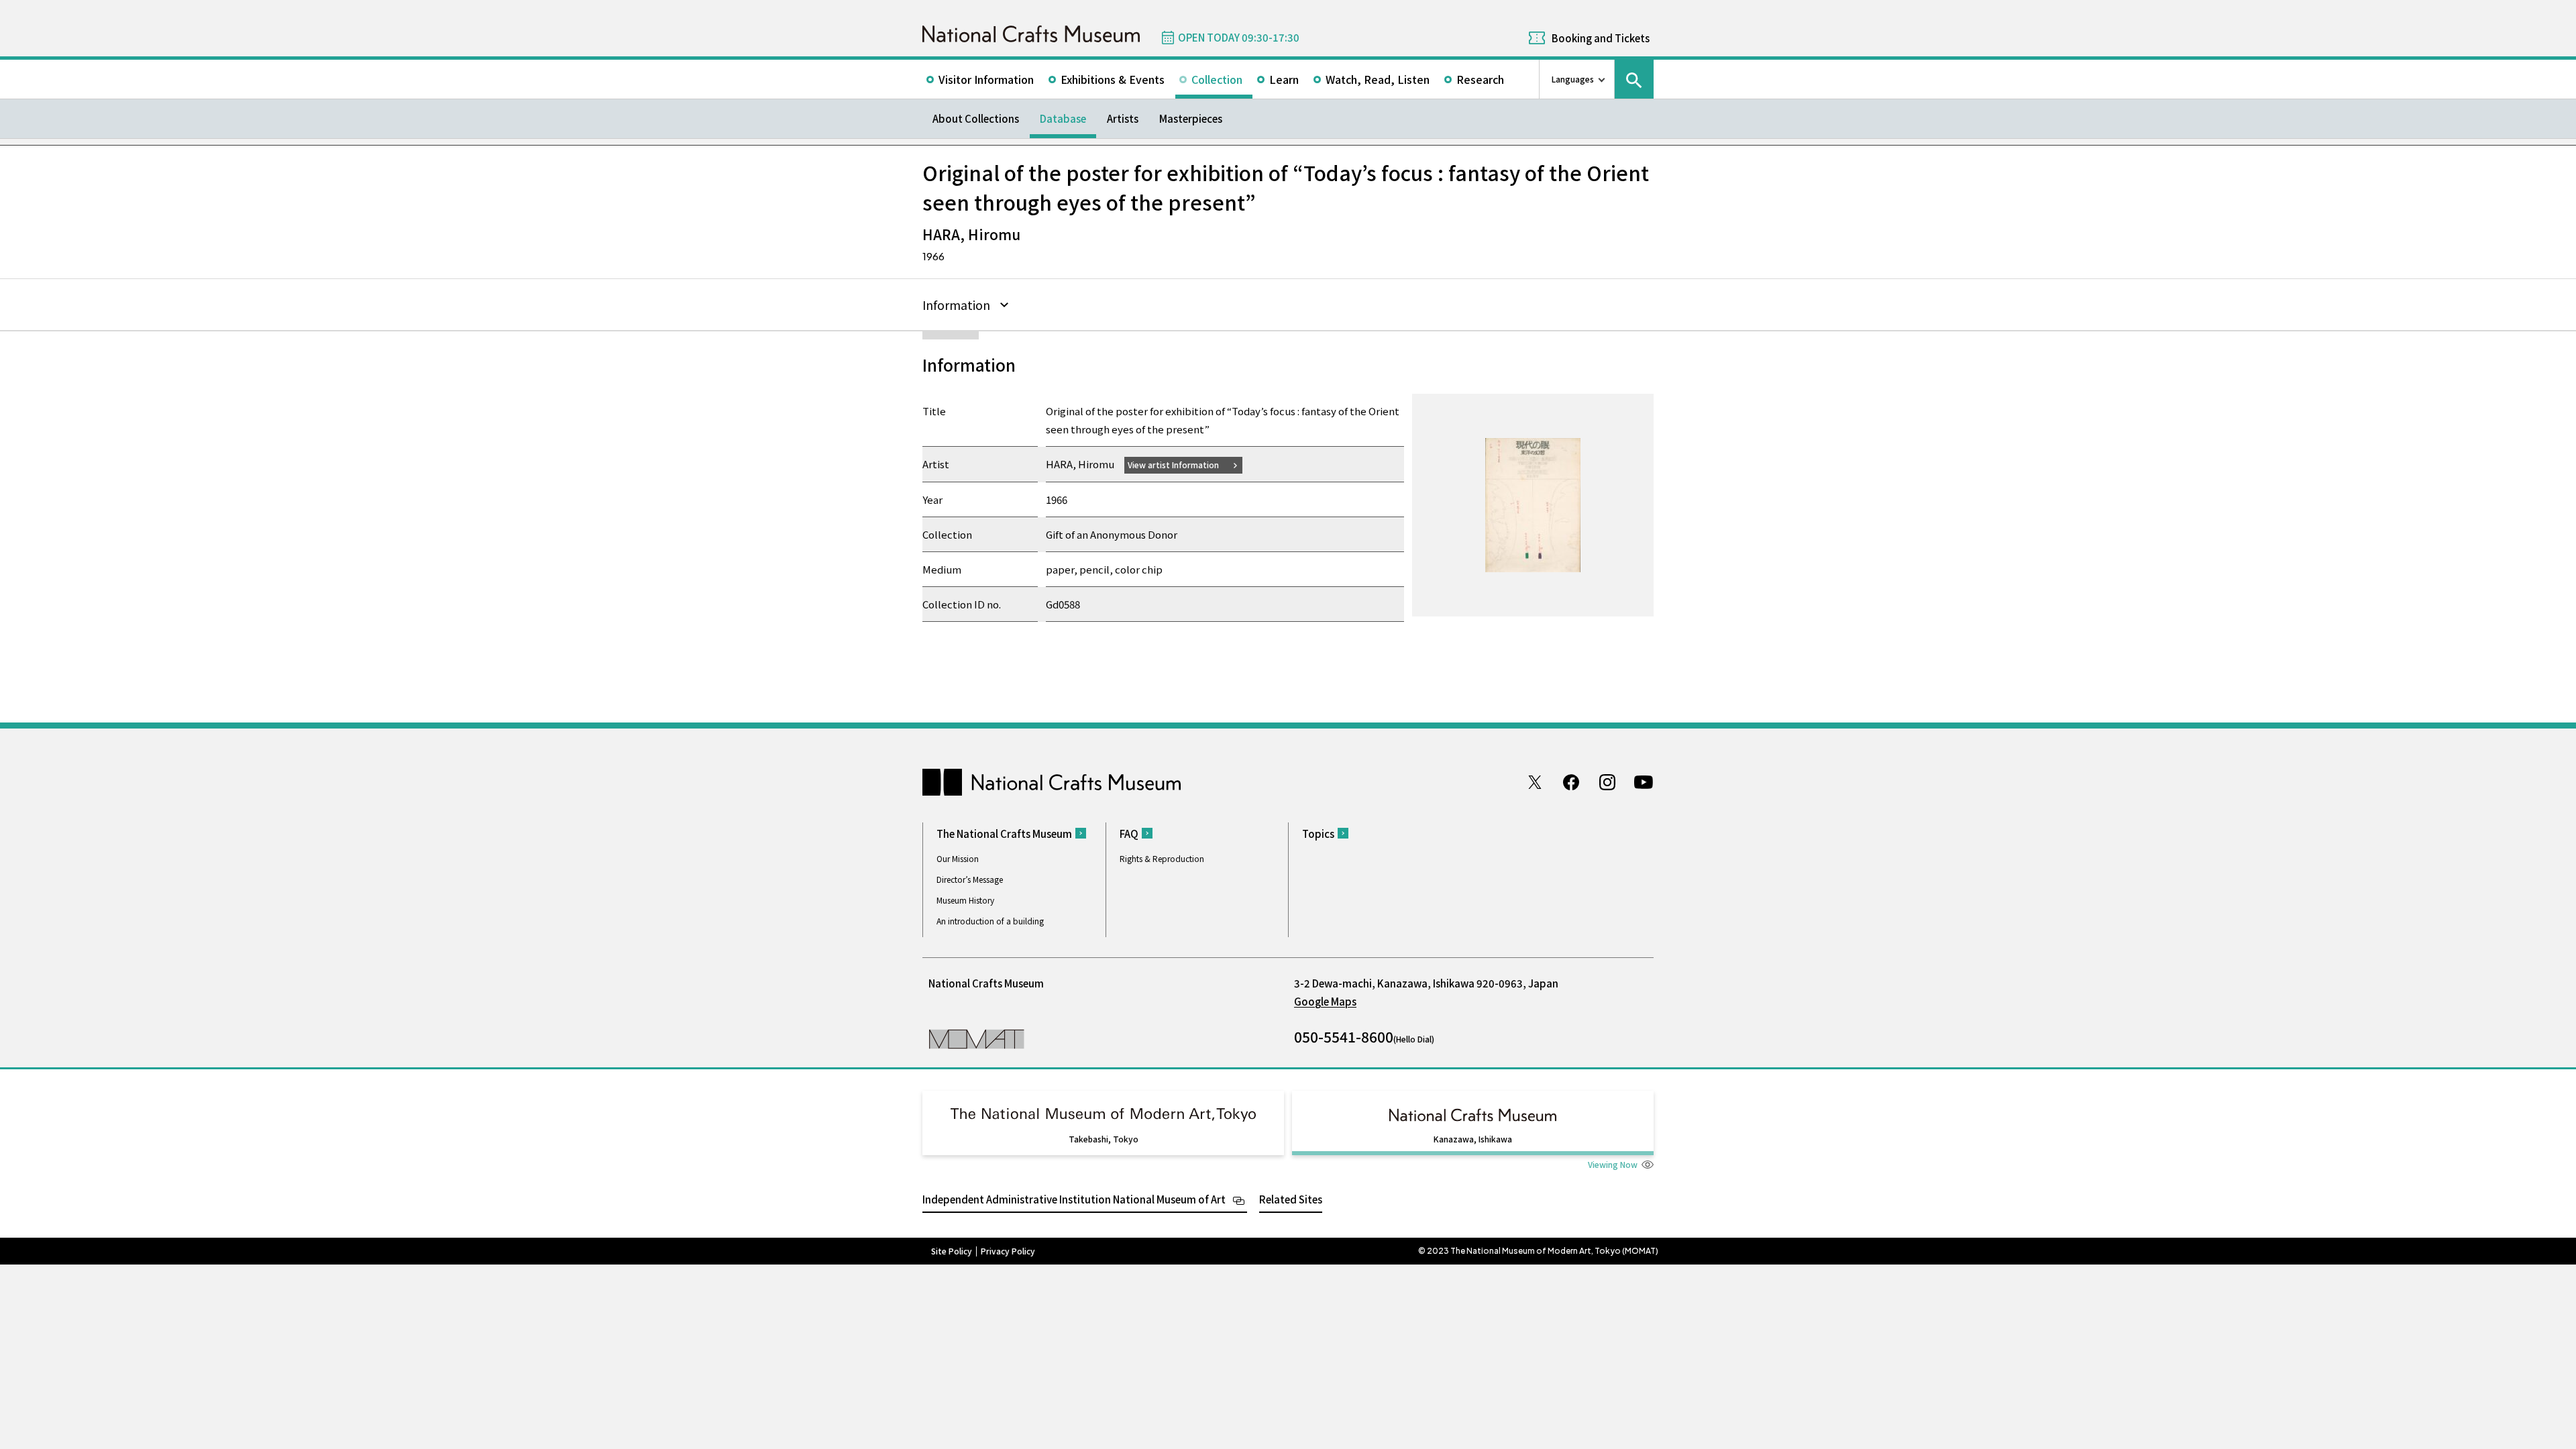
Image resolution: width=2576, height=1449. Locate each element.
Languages (1573, 79)
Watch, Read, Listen (1378, 79)
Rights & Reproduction (1162, 858)
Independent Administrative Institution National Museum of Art (1074, 1199)
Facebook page (1571, 782)
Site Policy (952, 1251)
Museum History (965, 900)
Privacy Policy (1008, 1251)
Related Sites (1291, 1199)
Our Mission (958, 858)
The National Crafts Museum (1004, 834)
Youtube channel (1644, 782)
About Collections (976, 118)
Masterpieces (1191, 118)
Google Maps (1325, 1001)
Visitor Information (986, 79)
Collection (1217, 79)
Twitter (1535, 782)
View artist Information (1173, 465)
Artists (1123, 118)
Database (1063, 118)
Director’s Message (970, 879)
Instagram (1607, 782)
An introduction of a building (990, 921)
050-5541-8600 (1344, 1036)
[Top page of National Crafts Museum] (1031, 34)
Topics (1318, 834)
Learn (1284, 79)
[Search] (1634, 79)
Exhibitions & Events (1113, 79)
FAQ (1129, 834)
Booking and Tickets (1601, 38)
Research (1480, 79)
